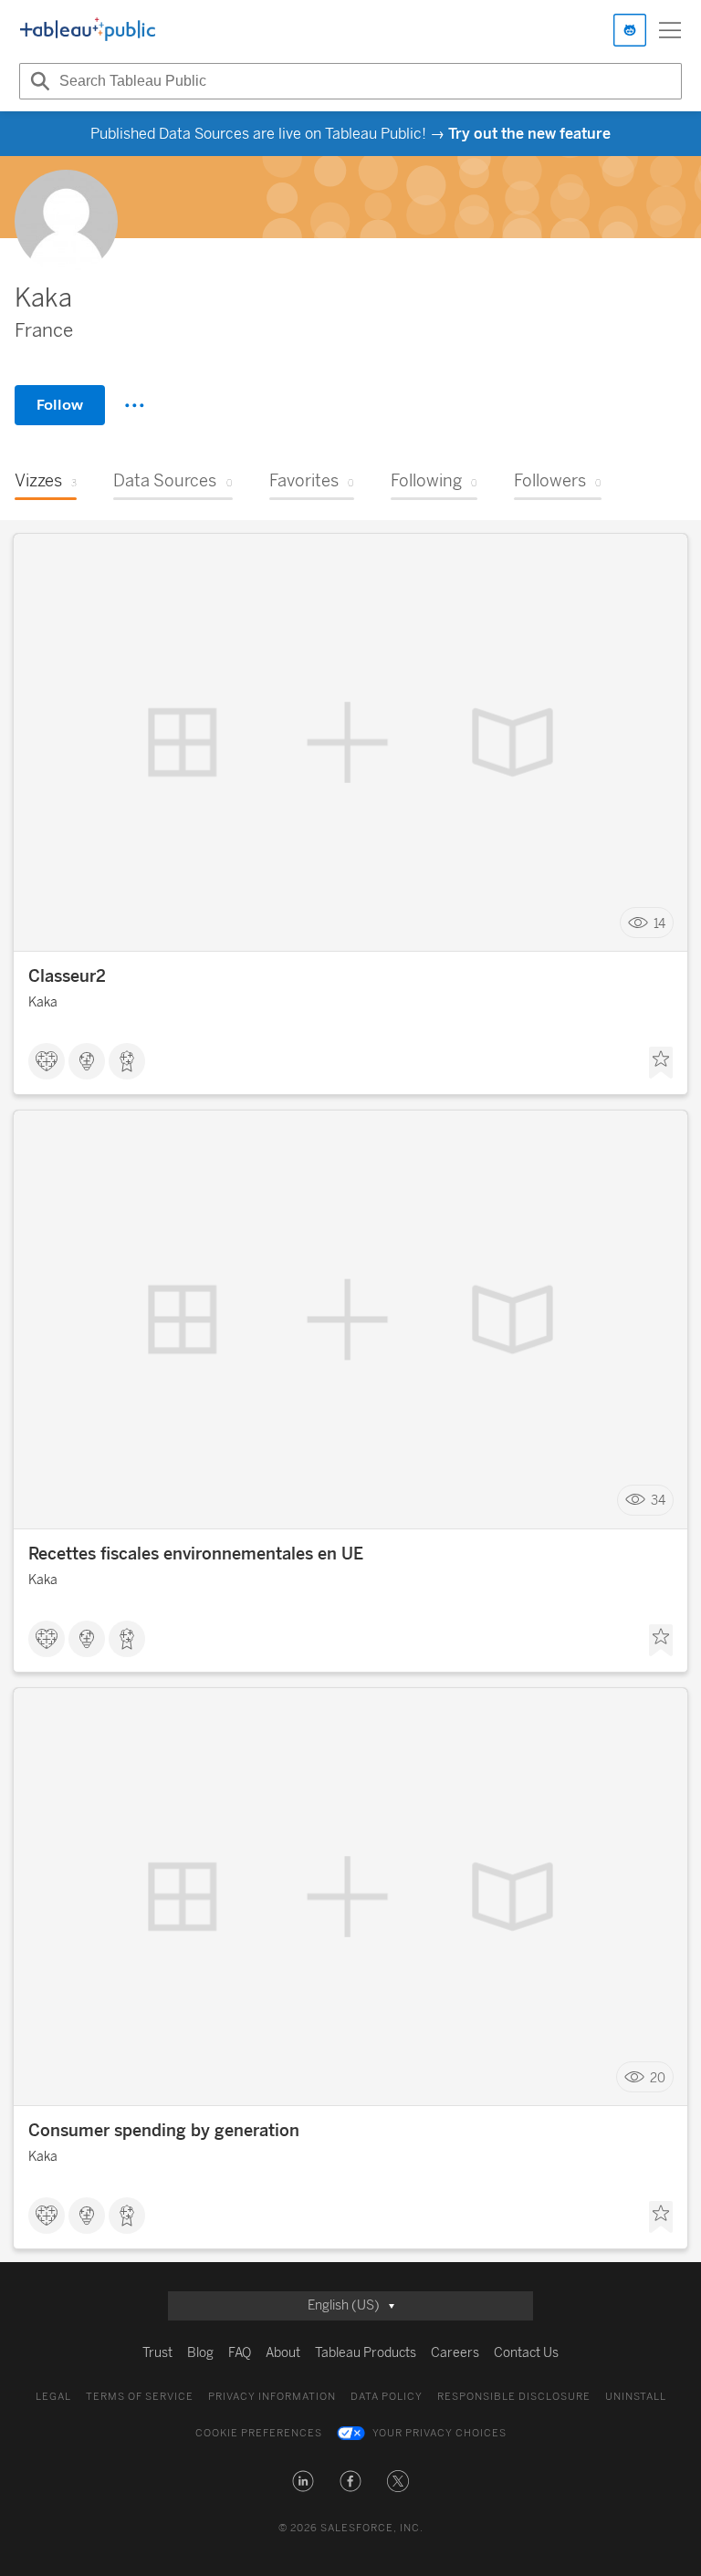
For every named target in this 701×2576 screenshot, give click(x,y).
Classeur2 (67, 976)
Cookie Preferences (259, 2433)
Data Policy (387, 2397)
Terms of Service (140, 2397)
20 (658, 2077)
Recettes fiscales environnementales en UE (196, 1554)
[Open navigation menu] (670, 30)
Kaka (43, 1002)
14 (659, 923)
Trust (157, 2353)
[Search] (37, 81)
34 (658, 1501)
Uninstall (636, 2397)
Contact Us (526, 2353)
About (283, 2353)
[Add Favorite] (661, 1063)
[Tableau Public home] (88, 30)
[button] (303, 2481)
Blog (200, 2353)
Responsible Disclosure (514, 2397)
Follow (60, 405)
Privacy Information (272, 2397)
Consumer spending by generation (164, 2131)
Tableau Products (366, 2353)
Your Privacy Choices (439, 2433)
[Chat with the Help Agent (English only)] (630, 30)
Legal (53, 2397)
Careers (455, 2353)
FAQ (240, 2353)
